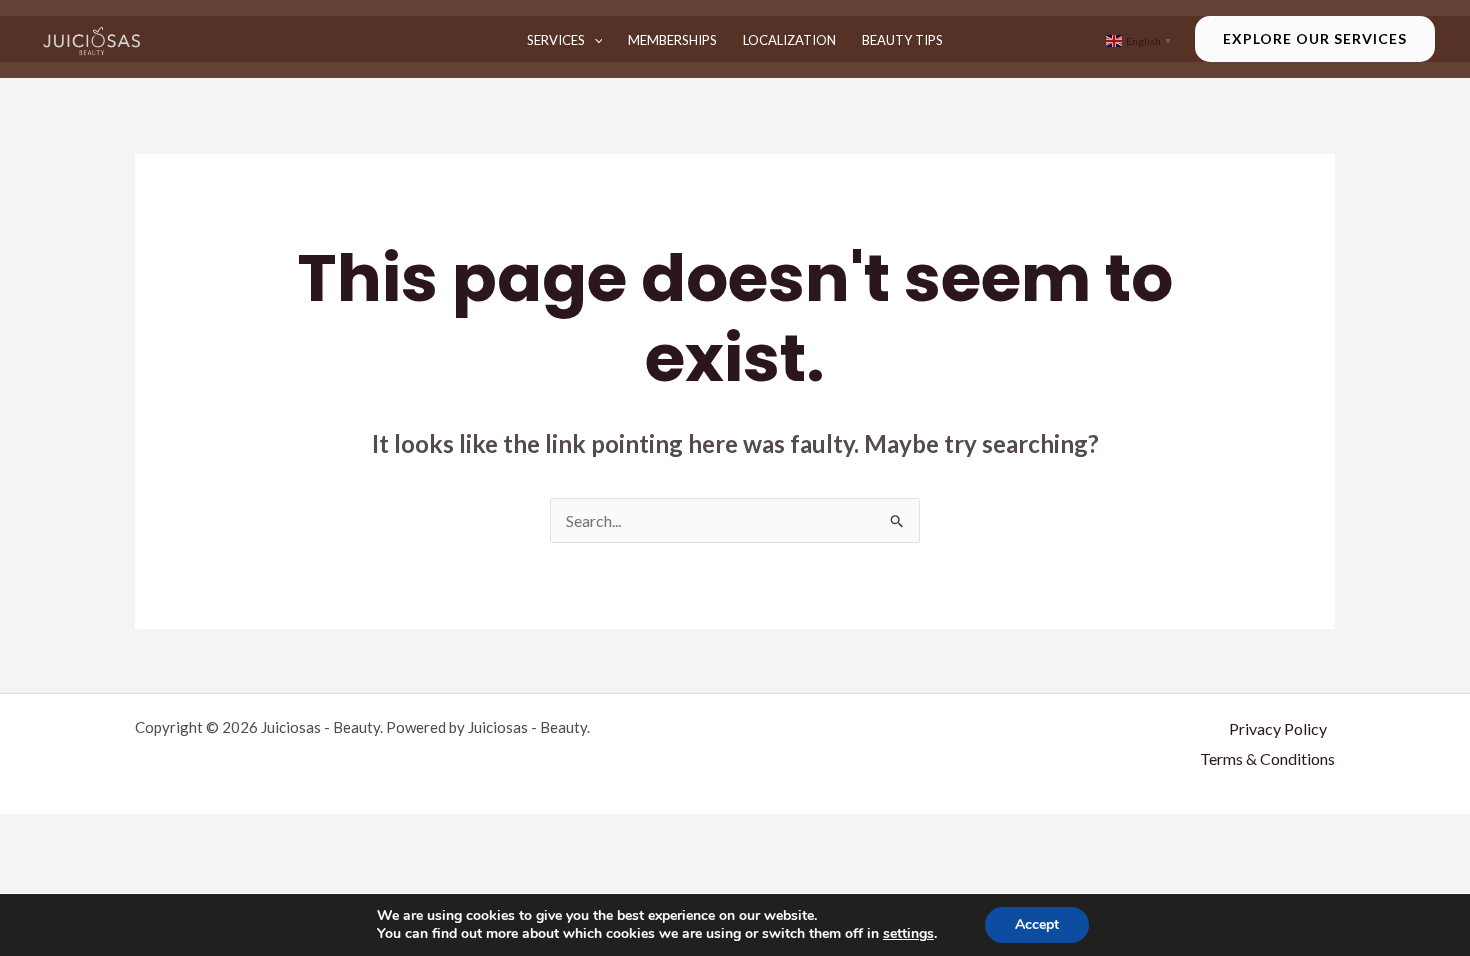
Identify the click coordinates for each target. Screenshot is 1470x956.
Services (556, 40)
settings (908, 934)
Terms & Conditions (1267, 758)
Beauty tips (902, 40)
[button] (1315, 39)
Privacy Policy (1278, 728)
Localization (789, 40)
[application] (594, 40)
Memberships (672, 40)
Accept (1037, 924)
